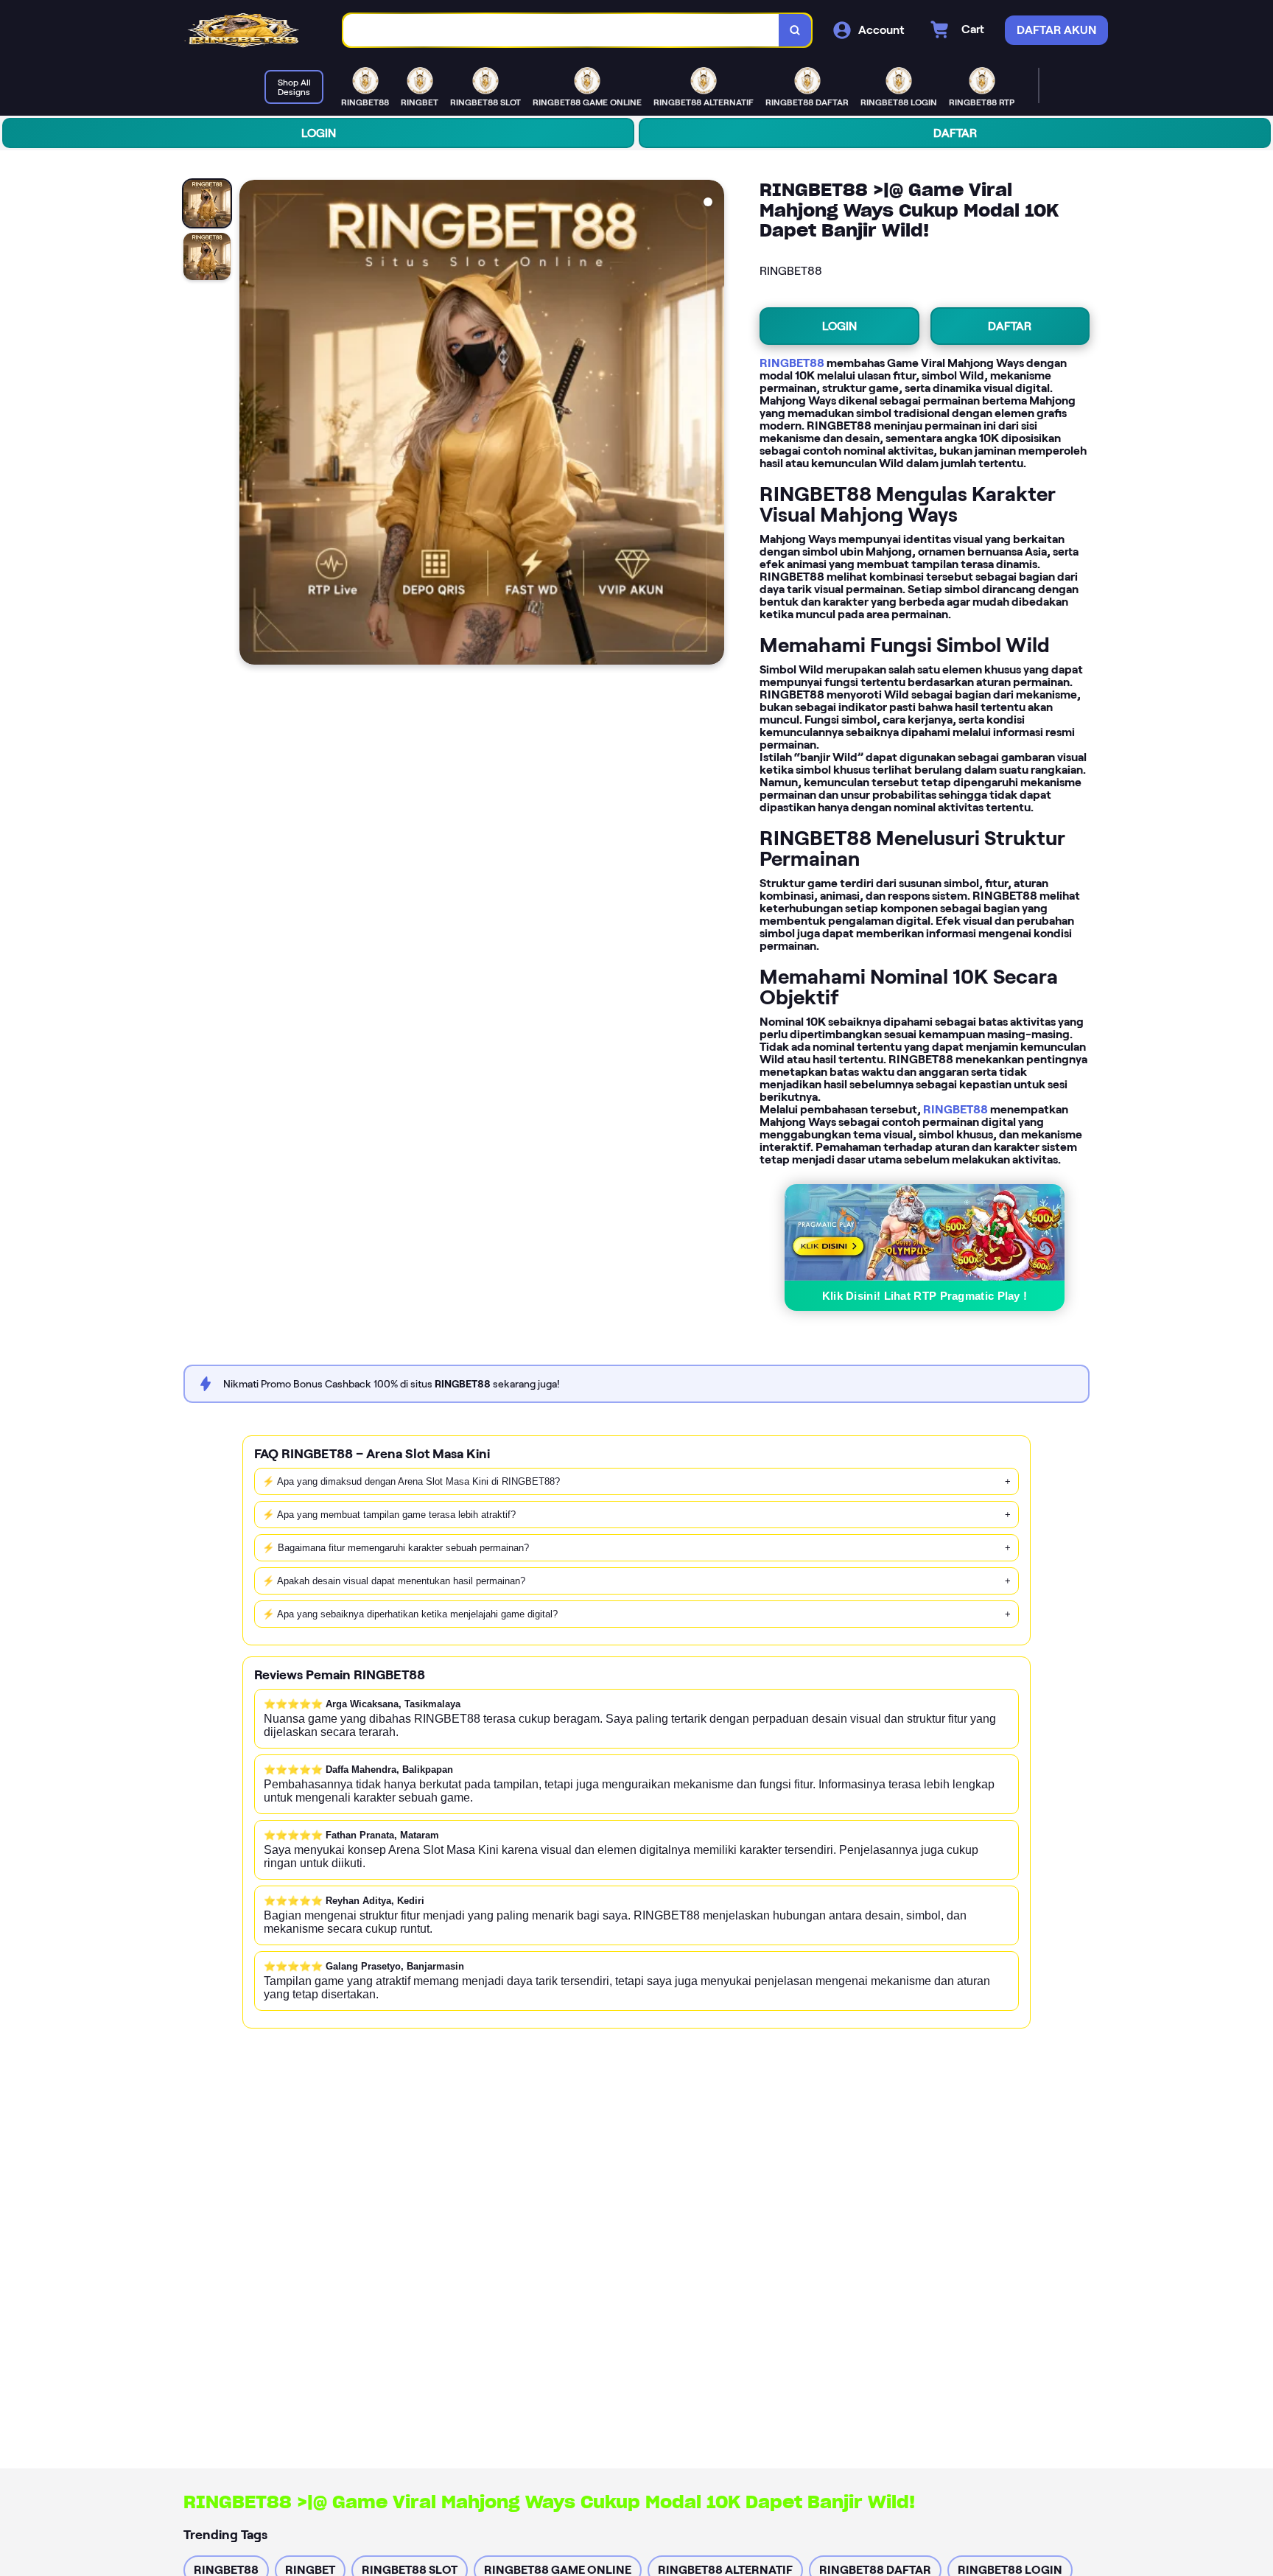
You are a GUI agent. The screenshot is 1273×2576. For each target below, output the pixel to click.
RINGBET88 (792, 363)
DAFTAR (955, 133)
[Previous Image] (251, 424)
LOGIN (319, 133)
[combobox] (561, 31)
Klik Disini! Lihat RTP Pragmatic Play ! (925, 1296)
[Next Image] (712, 424)
